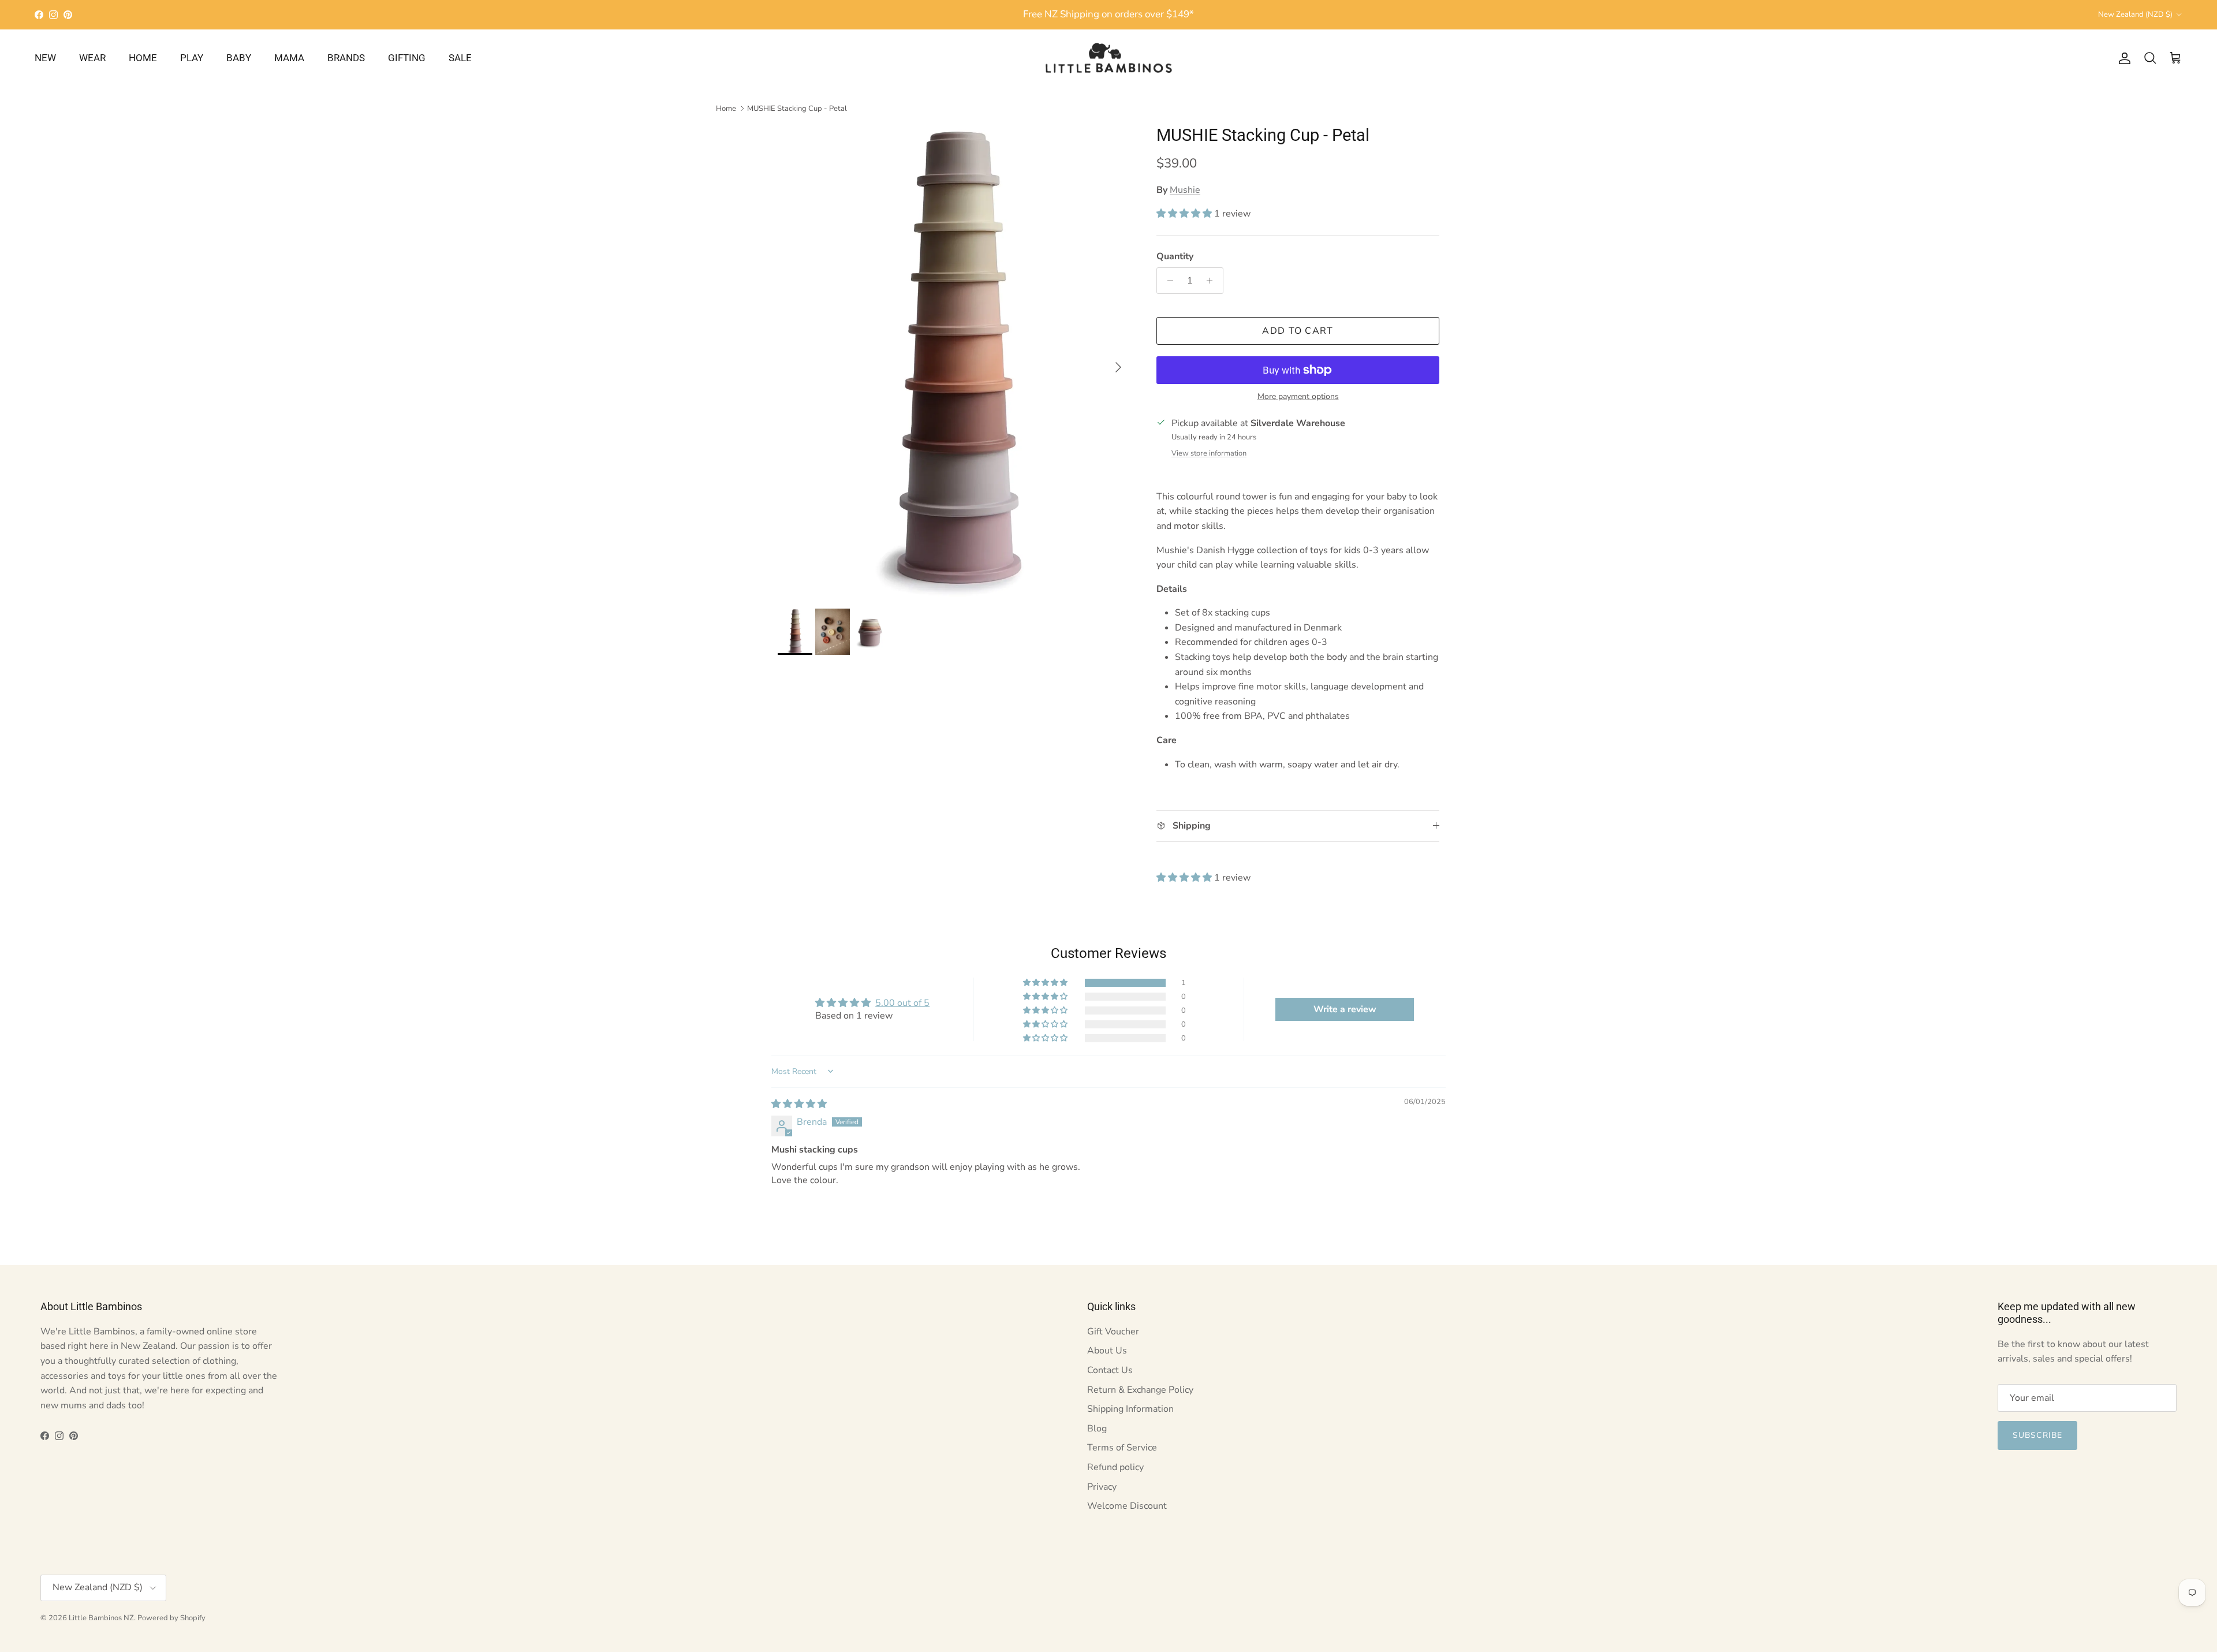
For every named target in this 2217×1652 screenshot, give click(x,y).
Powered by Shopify (171, 1618)
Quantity (1175, 256)
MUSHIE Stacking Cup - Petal (797, 109)
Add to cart (1298, 331)
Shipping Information (1130, 1409)
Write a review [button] (1345, 1009)
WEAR (92, 58)
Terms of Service (1122, 1448)
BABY (239, 58)
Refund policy (1115, 1467)
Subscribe (2037, 1435)
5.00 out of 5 (902, 1003)
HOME (143, 58)
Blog (1097, 1429)
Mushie (1185, 190)
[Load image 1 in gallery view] (954, 361)
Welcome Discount (1127, 1506)
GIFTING (407, 58)
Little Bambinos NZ (101, 1618)
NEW (45, 58)
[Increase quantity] (1213, 281)
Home (726, 109)
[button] (1185, 214)
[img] (799, 1104)
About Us (1107, 1351)
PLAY (192, 58)
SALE (460, 58)
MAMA (289, 58)
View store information (1209, 453)
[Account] (2122, 58)
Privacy (1102, 1487)
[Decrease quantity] (1167, 281)
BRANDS (346, 58)
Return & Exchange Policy (1140, 1390)
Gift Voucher (1113, 1332)
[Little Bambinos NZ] (1109, 58)
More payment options (1298, 397)
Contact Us (1110, 1370)
